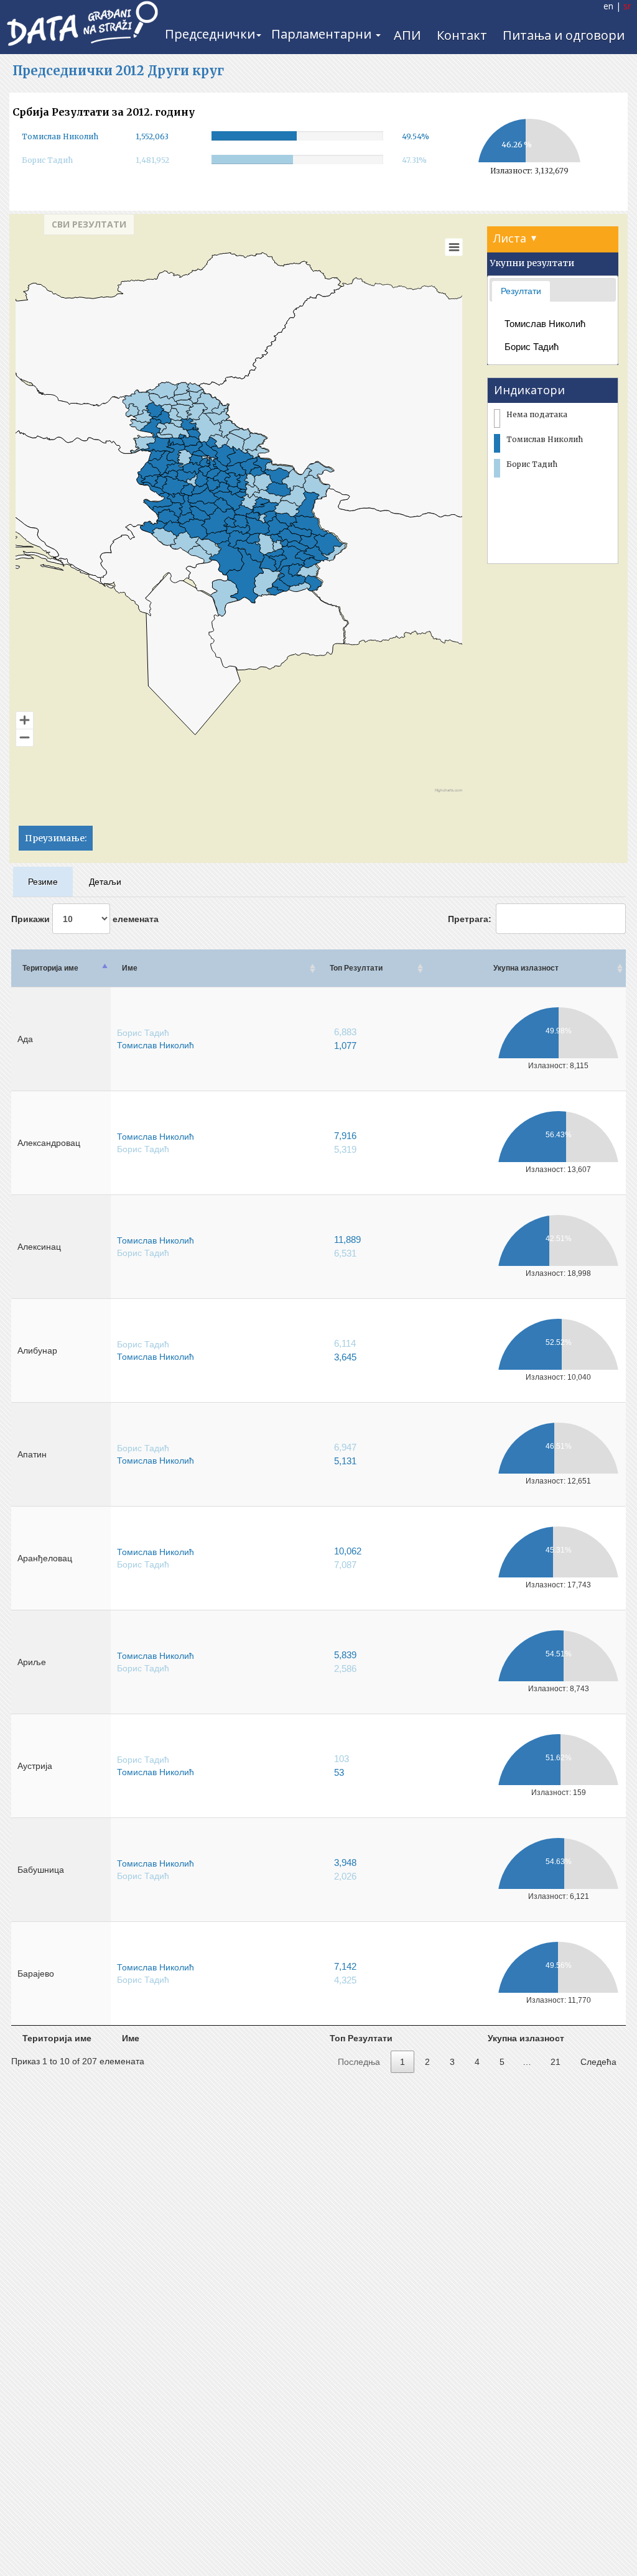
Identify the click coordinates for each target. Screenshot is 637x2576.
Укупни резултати (532, 263)
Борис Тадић (532, 347)
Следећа (598, 2062)
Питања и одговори (564, 35)
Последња (359, 2062)
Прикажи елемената (85, 919)
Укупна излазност (526, 968)
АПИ (407, 35)
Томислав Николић (545, 324)
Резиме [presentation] (43, 882)
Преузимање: (56, 838)
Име (130, 968)
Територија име (50, 968)
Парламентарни (323, 34)
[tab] (521, 291)
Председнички (210, 34)
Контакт (462, 35)
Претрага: (470, 919)
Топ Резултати (356, 968)
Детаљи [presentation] (105, 882)
